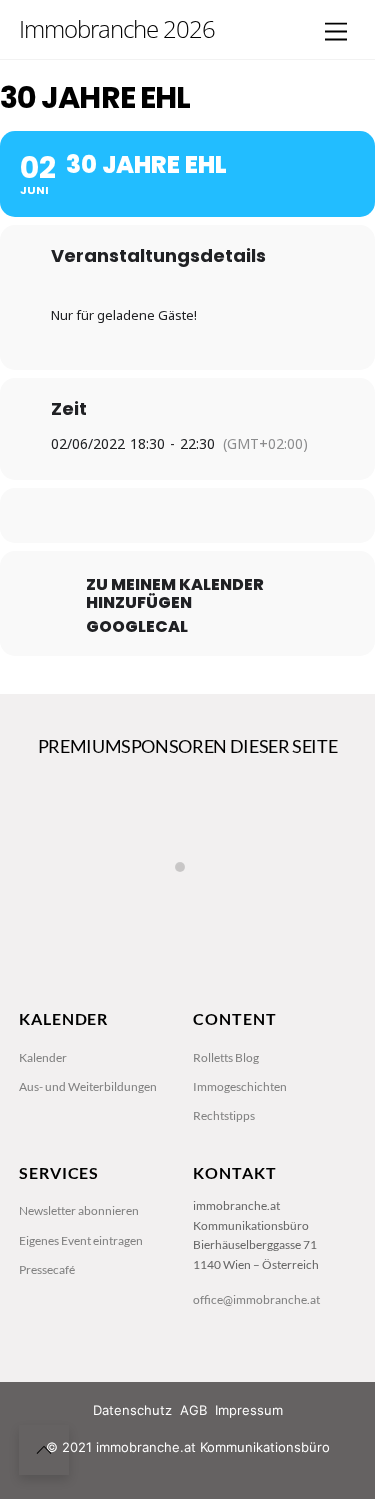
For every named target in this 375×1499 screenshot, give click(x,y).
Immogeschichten (240, 1086)
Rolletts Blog (226, 1057)
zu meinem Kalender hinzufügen (175, 594)
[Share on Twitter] (145, 515)
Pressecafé (47, 1269)
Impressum (249, 1410)
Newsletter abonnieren (79, 1210)
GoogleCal (137, 627)
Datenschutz (132, 1410)
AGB (193, 1410)
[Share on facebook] (105, 515)
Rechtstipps (224, 1115)
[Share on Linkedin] (185, 515)
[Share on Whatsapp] (225, 515)
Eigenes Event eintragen (81, 1240)
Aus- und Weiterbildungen (88, 1086)
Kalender (43, 1057)
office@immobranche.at (256, 1299)
